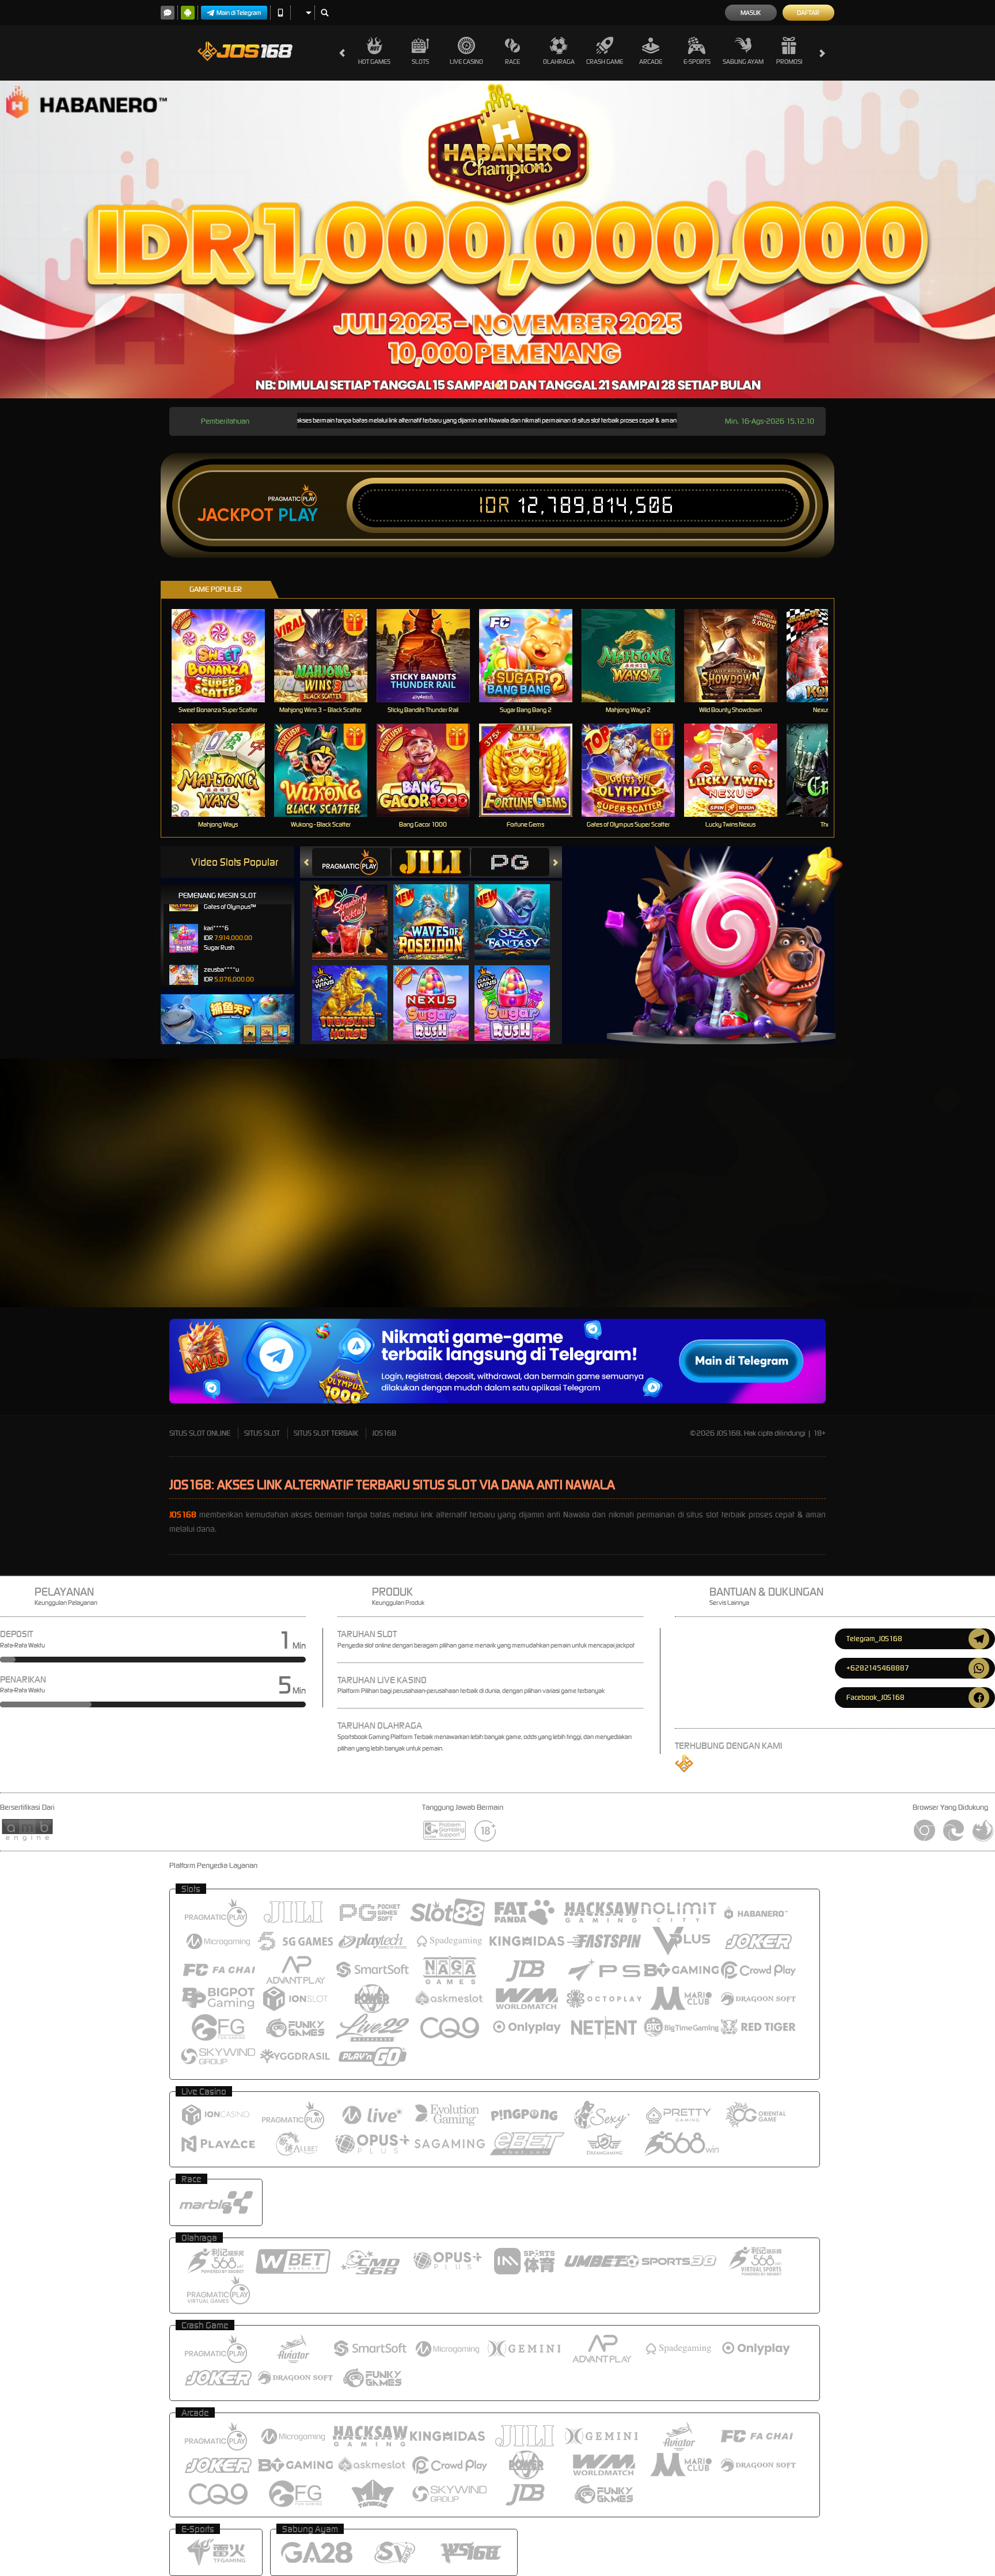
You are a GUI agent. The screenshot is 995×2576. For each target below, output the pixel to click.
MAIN (225, 655)
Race (512, 62)
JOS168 (384, 1433)
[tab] (351, 862)
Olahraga (559, 62)
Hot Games (374, 62)
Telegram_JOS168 (874, 1639)
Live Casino (466, 62)
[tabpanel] (498, 239)
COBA (357, 910)
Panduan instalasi (897, 1246)
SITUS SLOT (262, 1433)
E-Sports (697, 62)
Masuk (751, 13)
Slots (420, 62)
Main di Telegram (239, 13)
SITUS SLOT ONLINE (200, 1433)
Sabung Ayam (743, 62)
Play (298, 515)
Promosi (789, 62)
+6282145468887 (878, 1668)
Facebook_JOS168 (876, 1697)
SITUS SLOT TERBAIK (326, 1433)
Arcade (651, 62)
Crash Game (605, 62)
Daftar (808, 13)
